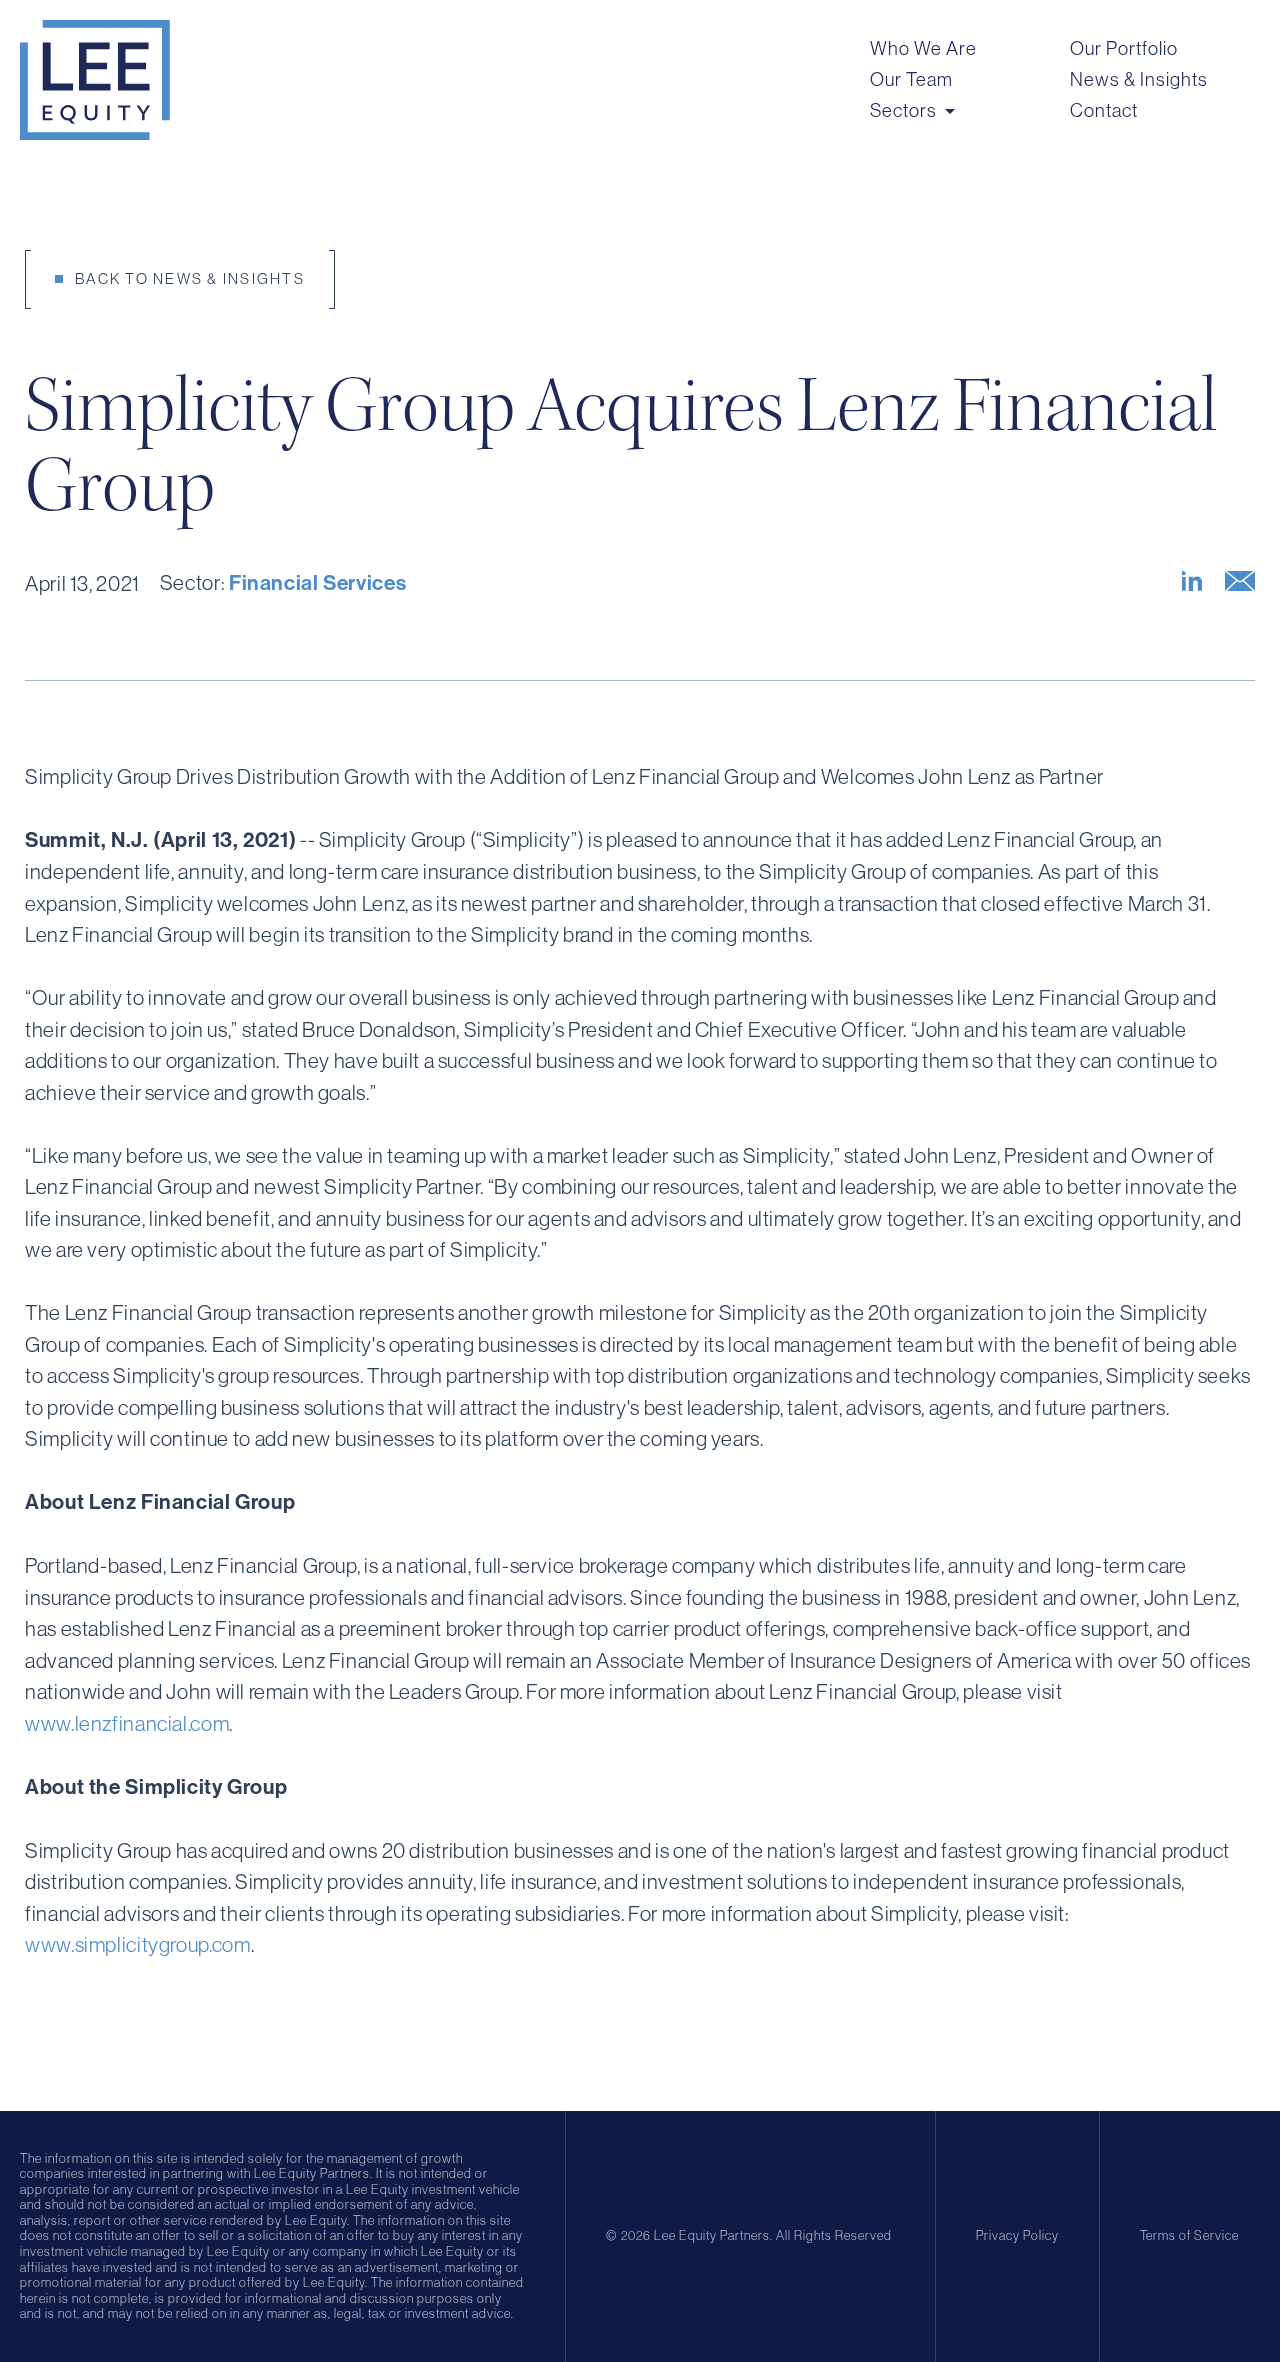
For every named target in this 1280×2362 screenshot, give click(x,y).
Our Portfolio (1124, 48)
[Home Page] (95, 80)
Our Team (911, 79)
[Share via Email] (1240, 581)
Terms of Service (1189, 2235)
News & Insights (1139, 79)
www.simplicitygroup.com (138, 1944)
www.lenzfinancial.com (127, 1723)
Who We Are (923, 48)
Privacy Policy (1017, 2235)
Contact (1104, 110)
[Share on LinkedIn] (1192, 581)
